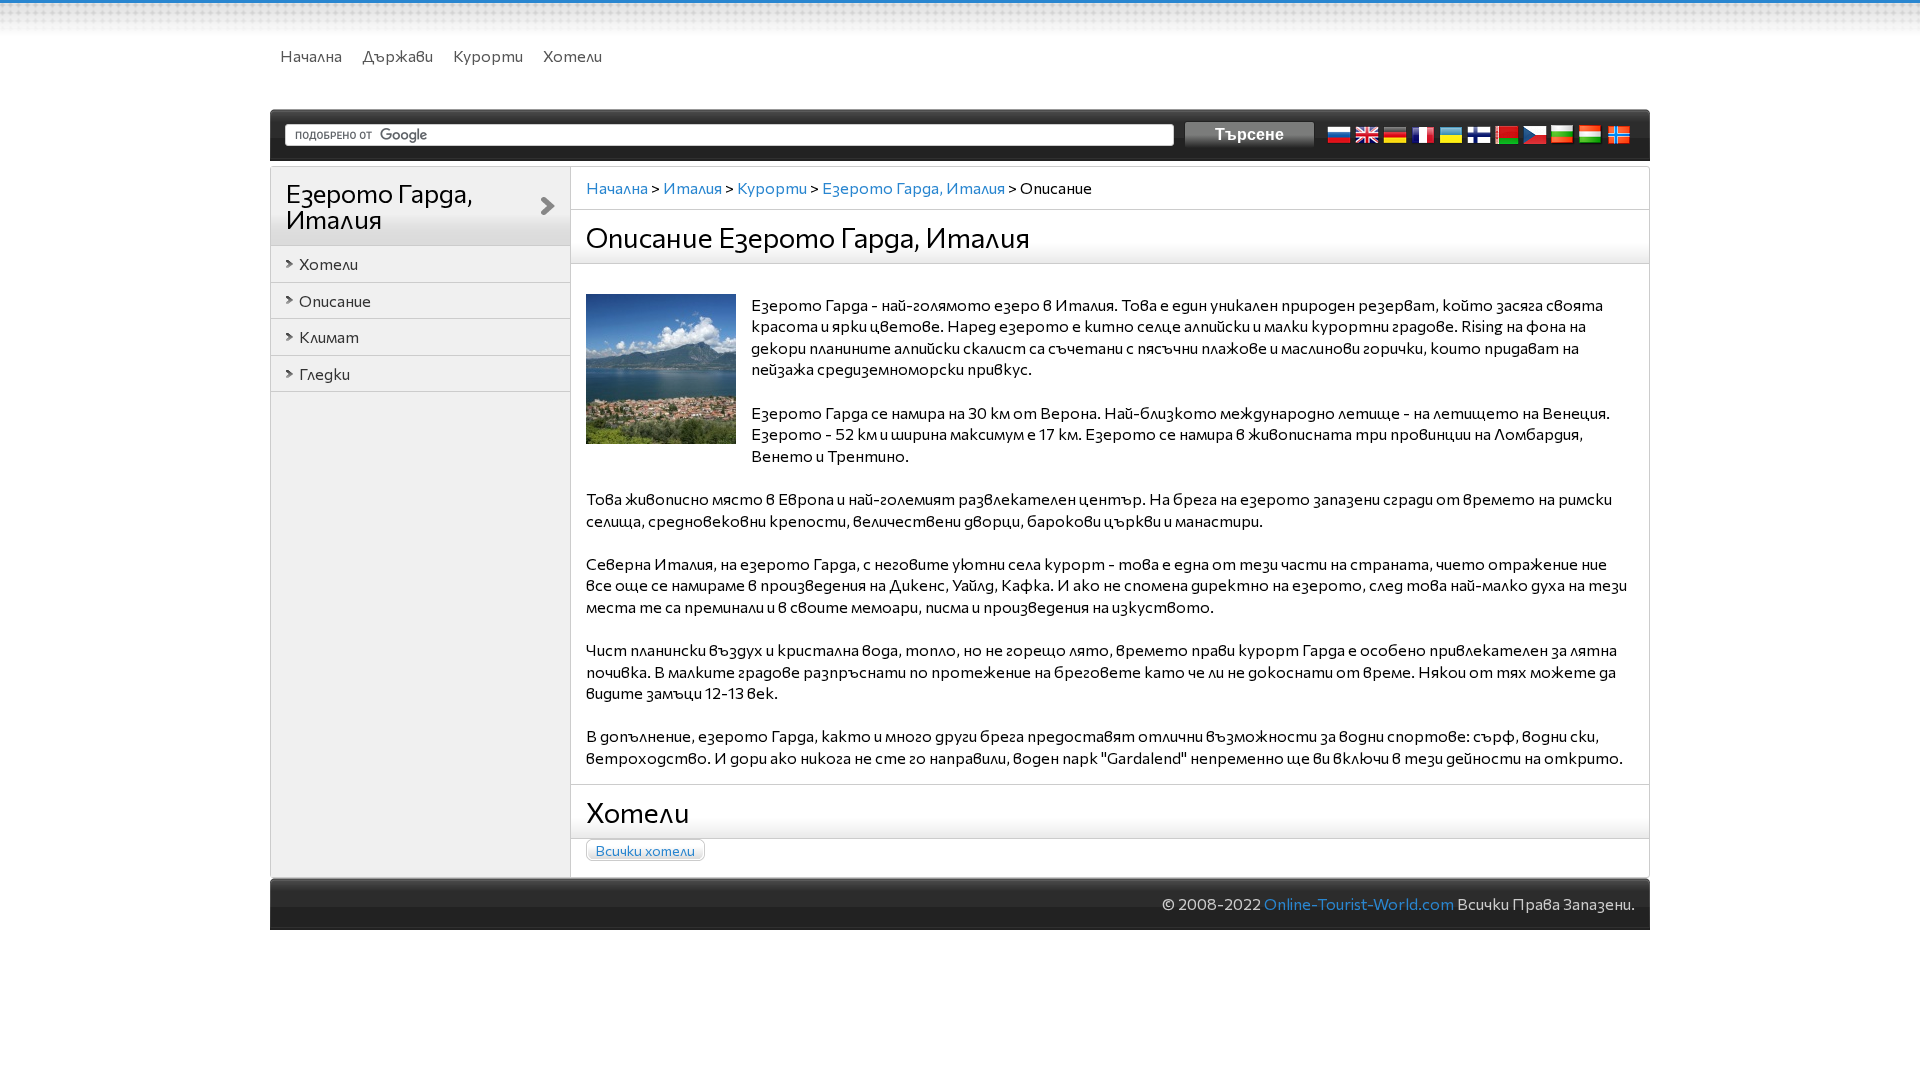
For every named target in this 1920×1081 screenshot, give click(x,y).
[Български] (1563, 135)
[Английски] (1367, 135)
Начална (311, 55)
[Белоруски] (1507, 135)
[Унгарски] (1591, 135)
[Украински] (1451, 135)
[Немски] (1395, 135)
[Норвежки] (1619, 135)
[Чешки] (1535, 135)
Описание (335, 300)
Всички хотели (645, 850)
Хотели (572, 55)
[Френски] (1423, 135)
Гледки (324, 373)
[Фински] (1479, 135)
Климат (329, 336)
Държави (397, 55)
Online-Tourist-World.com (1359, 903)
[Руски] (1339, 135)
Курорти (488, 55)
